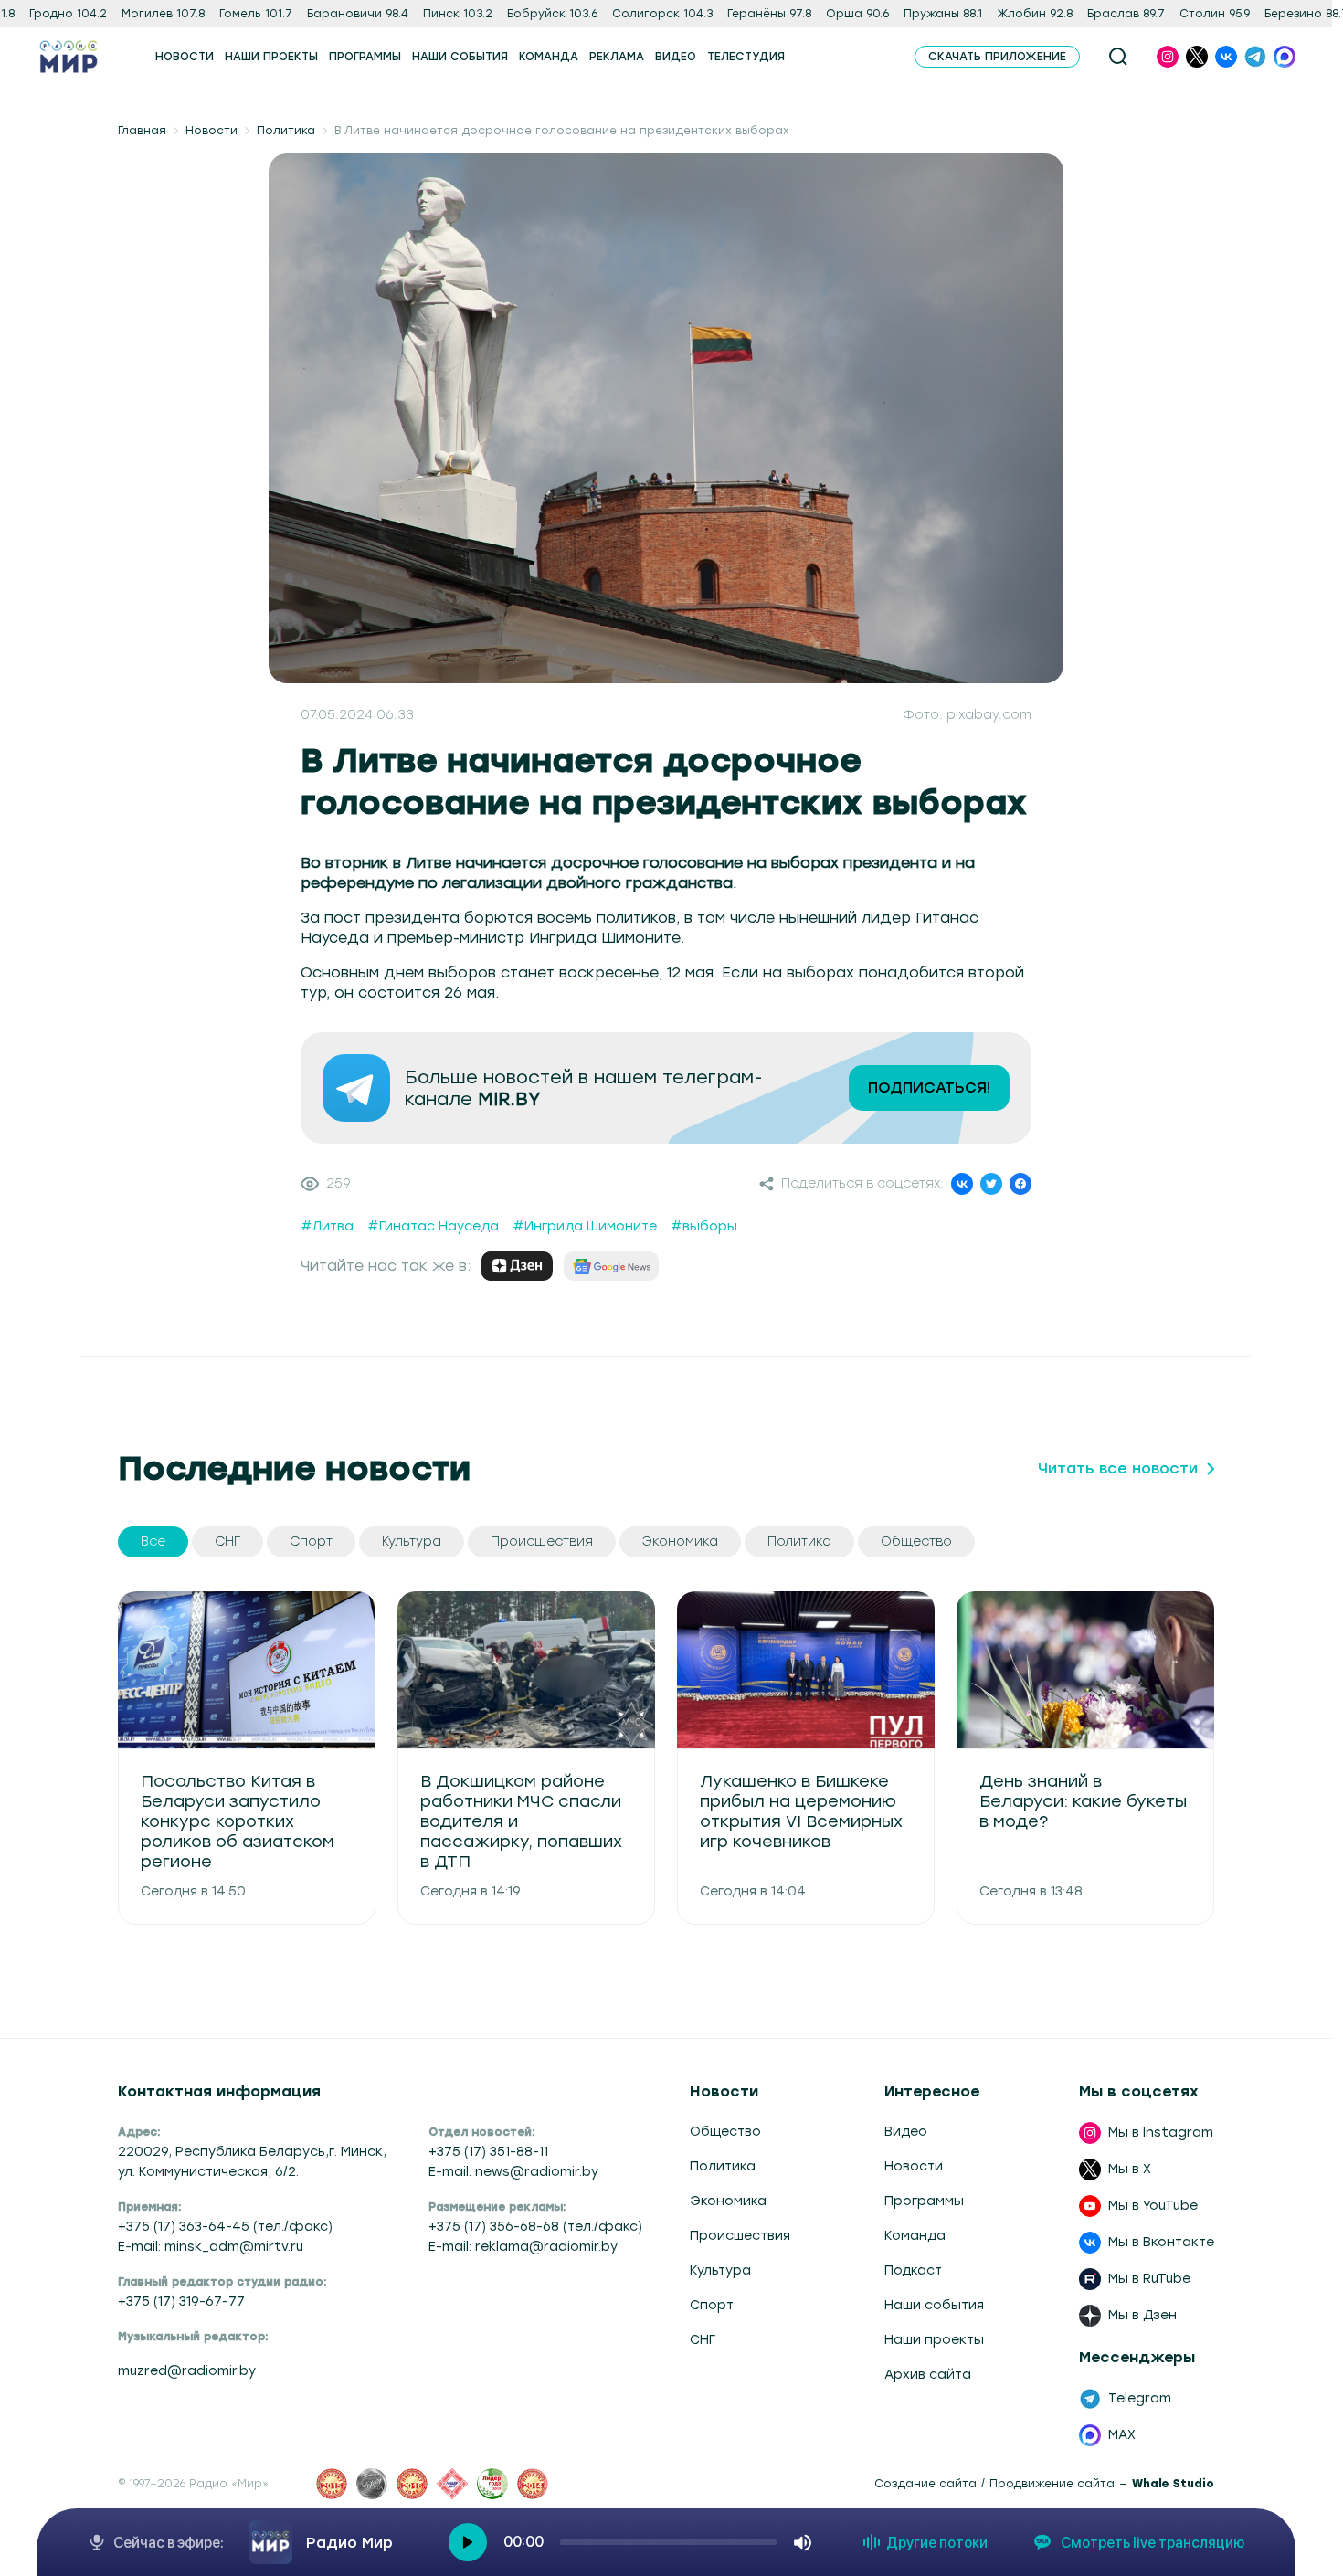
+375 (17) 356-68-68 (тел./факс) (535, 2227)
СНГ (703, 2340)
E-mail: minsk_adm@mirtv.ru (211, 2247)
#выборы (704, 1226)
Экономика (728, 2201)
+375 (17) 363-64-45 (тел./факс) (225, 2227)
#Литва (327, 1226)
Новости (211, 131)
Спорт (712, 2305)
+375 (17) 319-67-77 (181, 2302)
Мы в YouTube (1153, 2206)
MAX (1122, 2435)
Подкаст (913, 2270)
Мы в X (1130, 2169)
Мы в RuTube (1149, 2279)
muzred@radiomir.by (187, 2371)
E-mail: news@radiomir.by (513, 2172)
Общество (725, 2132)
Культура (720, 2270)
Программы (924, 2201)
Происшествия (740, 2236)
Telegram (1140, 2398)
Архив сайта (928, 2375)
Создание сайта (925, 2484)
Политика (286, 131)
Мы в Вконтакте (1161, 2242)
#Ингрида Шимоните (585, 1226)
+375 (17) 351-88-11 (488, 2152)
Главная (142, 131)
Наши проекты (934, 2340)
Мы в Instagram (1161, 2133)
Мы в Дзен (1142, 2315)
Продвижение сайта (1052, 2484)
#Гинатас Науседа (433, 1226)
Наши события (934, 2305)
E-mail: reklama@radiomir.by (523, 2247)
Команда (915, 2236)
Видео (906, 2132)
